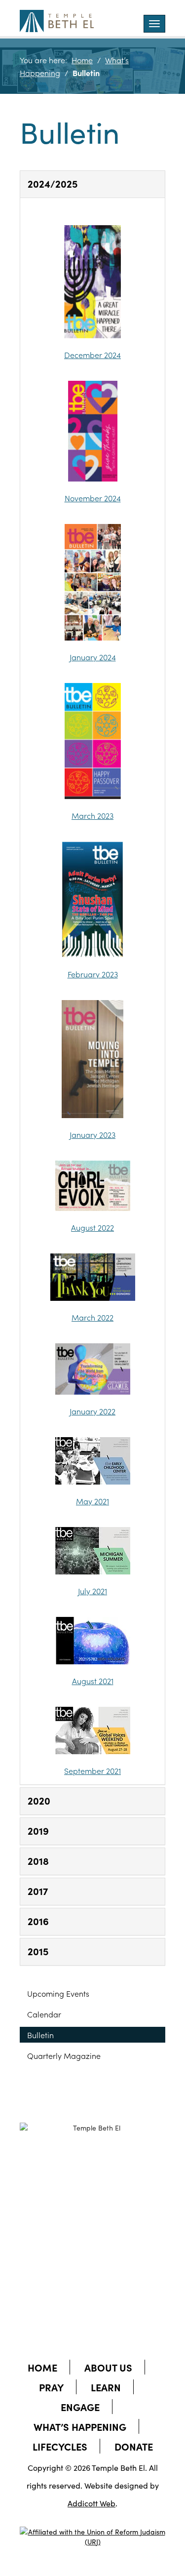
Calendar (44, 2014)
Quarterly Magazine (64, 2055)
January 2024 (93, 657)
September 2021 (92, 1771)
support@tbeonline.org (104, 2239)
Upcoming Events (58, 1993)
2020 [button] (39, 1800)
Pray (51, 2387)
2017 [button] (38, 1891)
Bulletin (40, 2035)
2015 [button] (38, 1951)
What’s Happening (80, 2426)
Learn (106, 2387)
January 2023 (92, 1134)
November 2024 (93, 498)
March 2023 (92, 815)
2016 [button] (38, 1921)
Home (82, 60)
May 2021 (92, 1501)
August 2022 (92, 1227)
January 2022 (92, 1411)
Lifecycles (60, 2446)
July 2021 (92, 1591)
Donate (134, 2446)
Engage (80, 2407)
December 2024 (92, 355)
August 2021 (93, 1681)
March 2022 (92, 1317)
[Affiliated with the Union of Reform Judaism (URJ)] (92, 2528)
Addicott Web (92, 2503)
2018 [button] (38, 1860)
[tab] (92, 184)
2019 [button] (38, 1830)
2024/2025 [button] (53, 183)
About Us (108, 2367)
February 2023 (93, 974)
